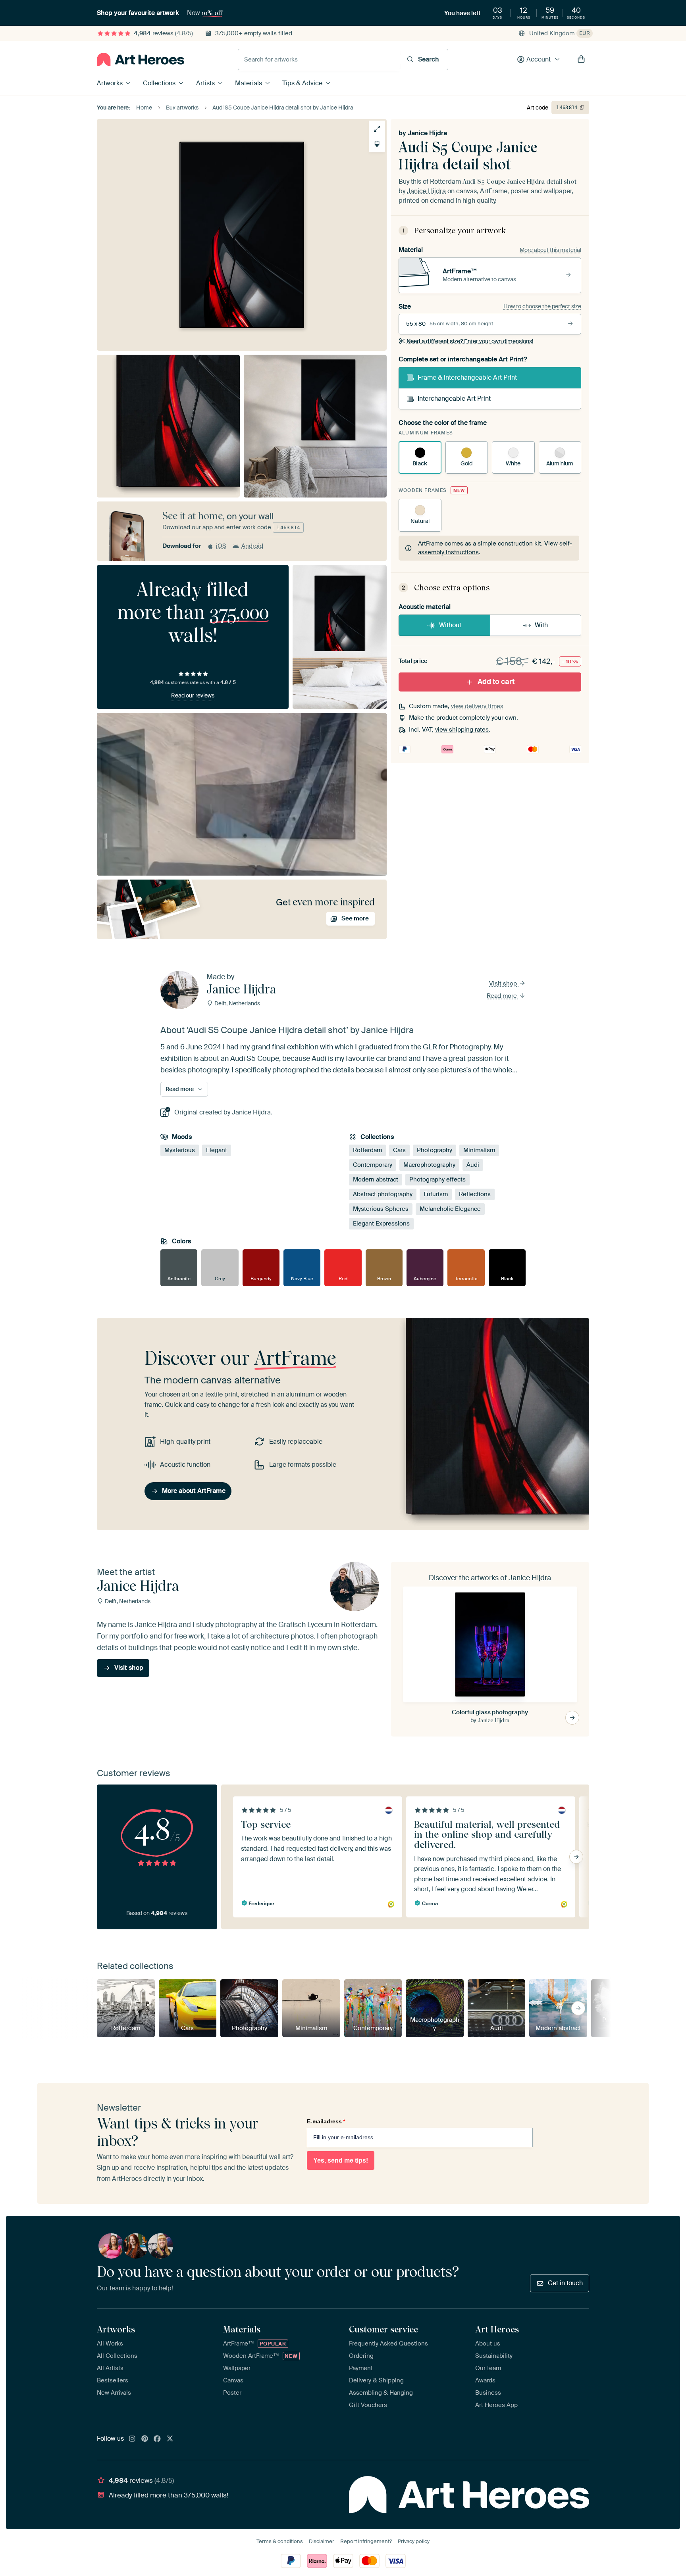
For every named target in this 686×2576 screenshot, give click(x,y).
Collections (159, 83)
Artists (205, 83)
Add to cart (496, 682)
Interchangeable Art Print (454, 399)
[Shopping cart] (581, 60)
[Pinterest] (145, 2439)
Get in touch (565, 2283)
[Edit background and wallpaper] (377, 144)
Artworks (110, 83)
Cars (399, 1151)
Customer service (383, 2329)
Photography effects (437, 1180)
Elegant (217, 1151)
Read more (503, 996)
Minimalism (479, 1151)
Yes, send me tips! (341, 2160)
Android (252, 546)
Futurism (436, 1195)
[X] (170, 2439)
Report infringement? (366, 2541)
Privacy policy (414, 2541)
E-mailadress (326, 2121)
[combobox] (319, 60)
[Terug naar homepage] (141, 60)
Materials (249, 83)
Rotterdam (367, 1151)
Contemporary (373, 1165)
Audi (473, 1165)
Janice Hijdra (427, 133)
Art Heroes (497, 2329)
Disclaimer (322, 2541)
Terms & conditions (280, 2541)
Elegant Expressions (381, 1224)
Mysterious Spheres (381, 1209)
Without (450, 625)
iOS (221, 546)
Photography (435, 1151)
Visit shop (504, 984)
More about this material (550, 250)
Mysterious (180, 1151)
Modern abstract (376, 1180)
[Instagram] (132, 2439)
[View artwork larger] (377, 129)
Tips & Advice (302, 83)
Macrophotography (429, 1165)
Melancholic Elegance (450, 1209)
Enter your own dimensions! (470, 341)
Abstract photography (383, 1195)
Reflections (475, 1195)
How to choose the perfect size (542, 306)
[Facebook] (157, 2439)
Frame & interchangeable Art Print (467, 377)
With (541, 625)
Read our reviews (193, 695)
